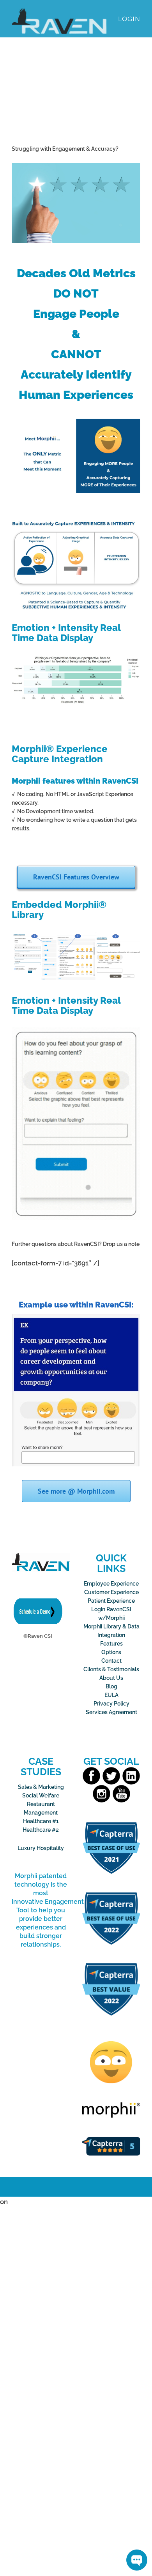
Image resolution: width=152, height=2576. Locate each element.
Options (111, 1652)
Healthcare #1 (41, 1821)
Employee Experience (111, 1584)
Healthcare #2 (41, 1830)
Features (111, 1644)
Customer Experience (111, 1592)
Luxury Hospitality (41, 1848)
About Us (111, 1678)
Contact (111, 1661)
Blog (111, 1686)
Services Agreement (111, 1712)
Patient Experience (111, 1601)
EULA (111, 1695)
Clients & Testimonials (111, 1669)
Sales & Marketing (41, 1787)
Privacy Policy (111, 1704)
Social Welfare (41, 1795)
